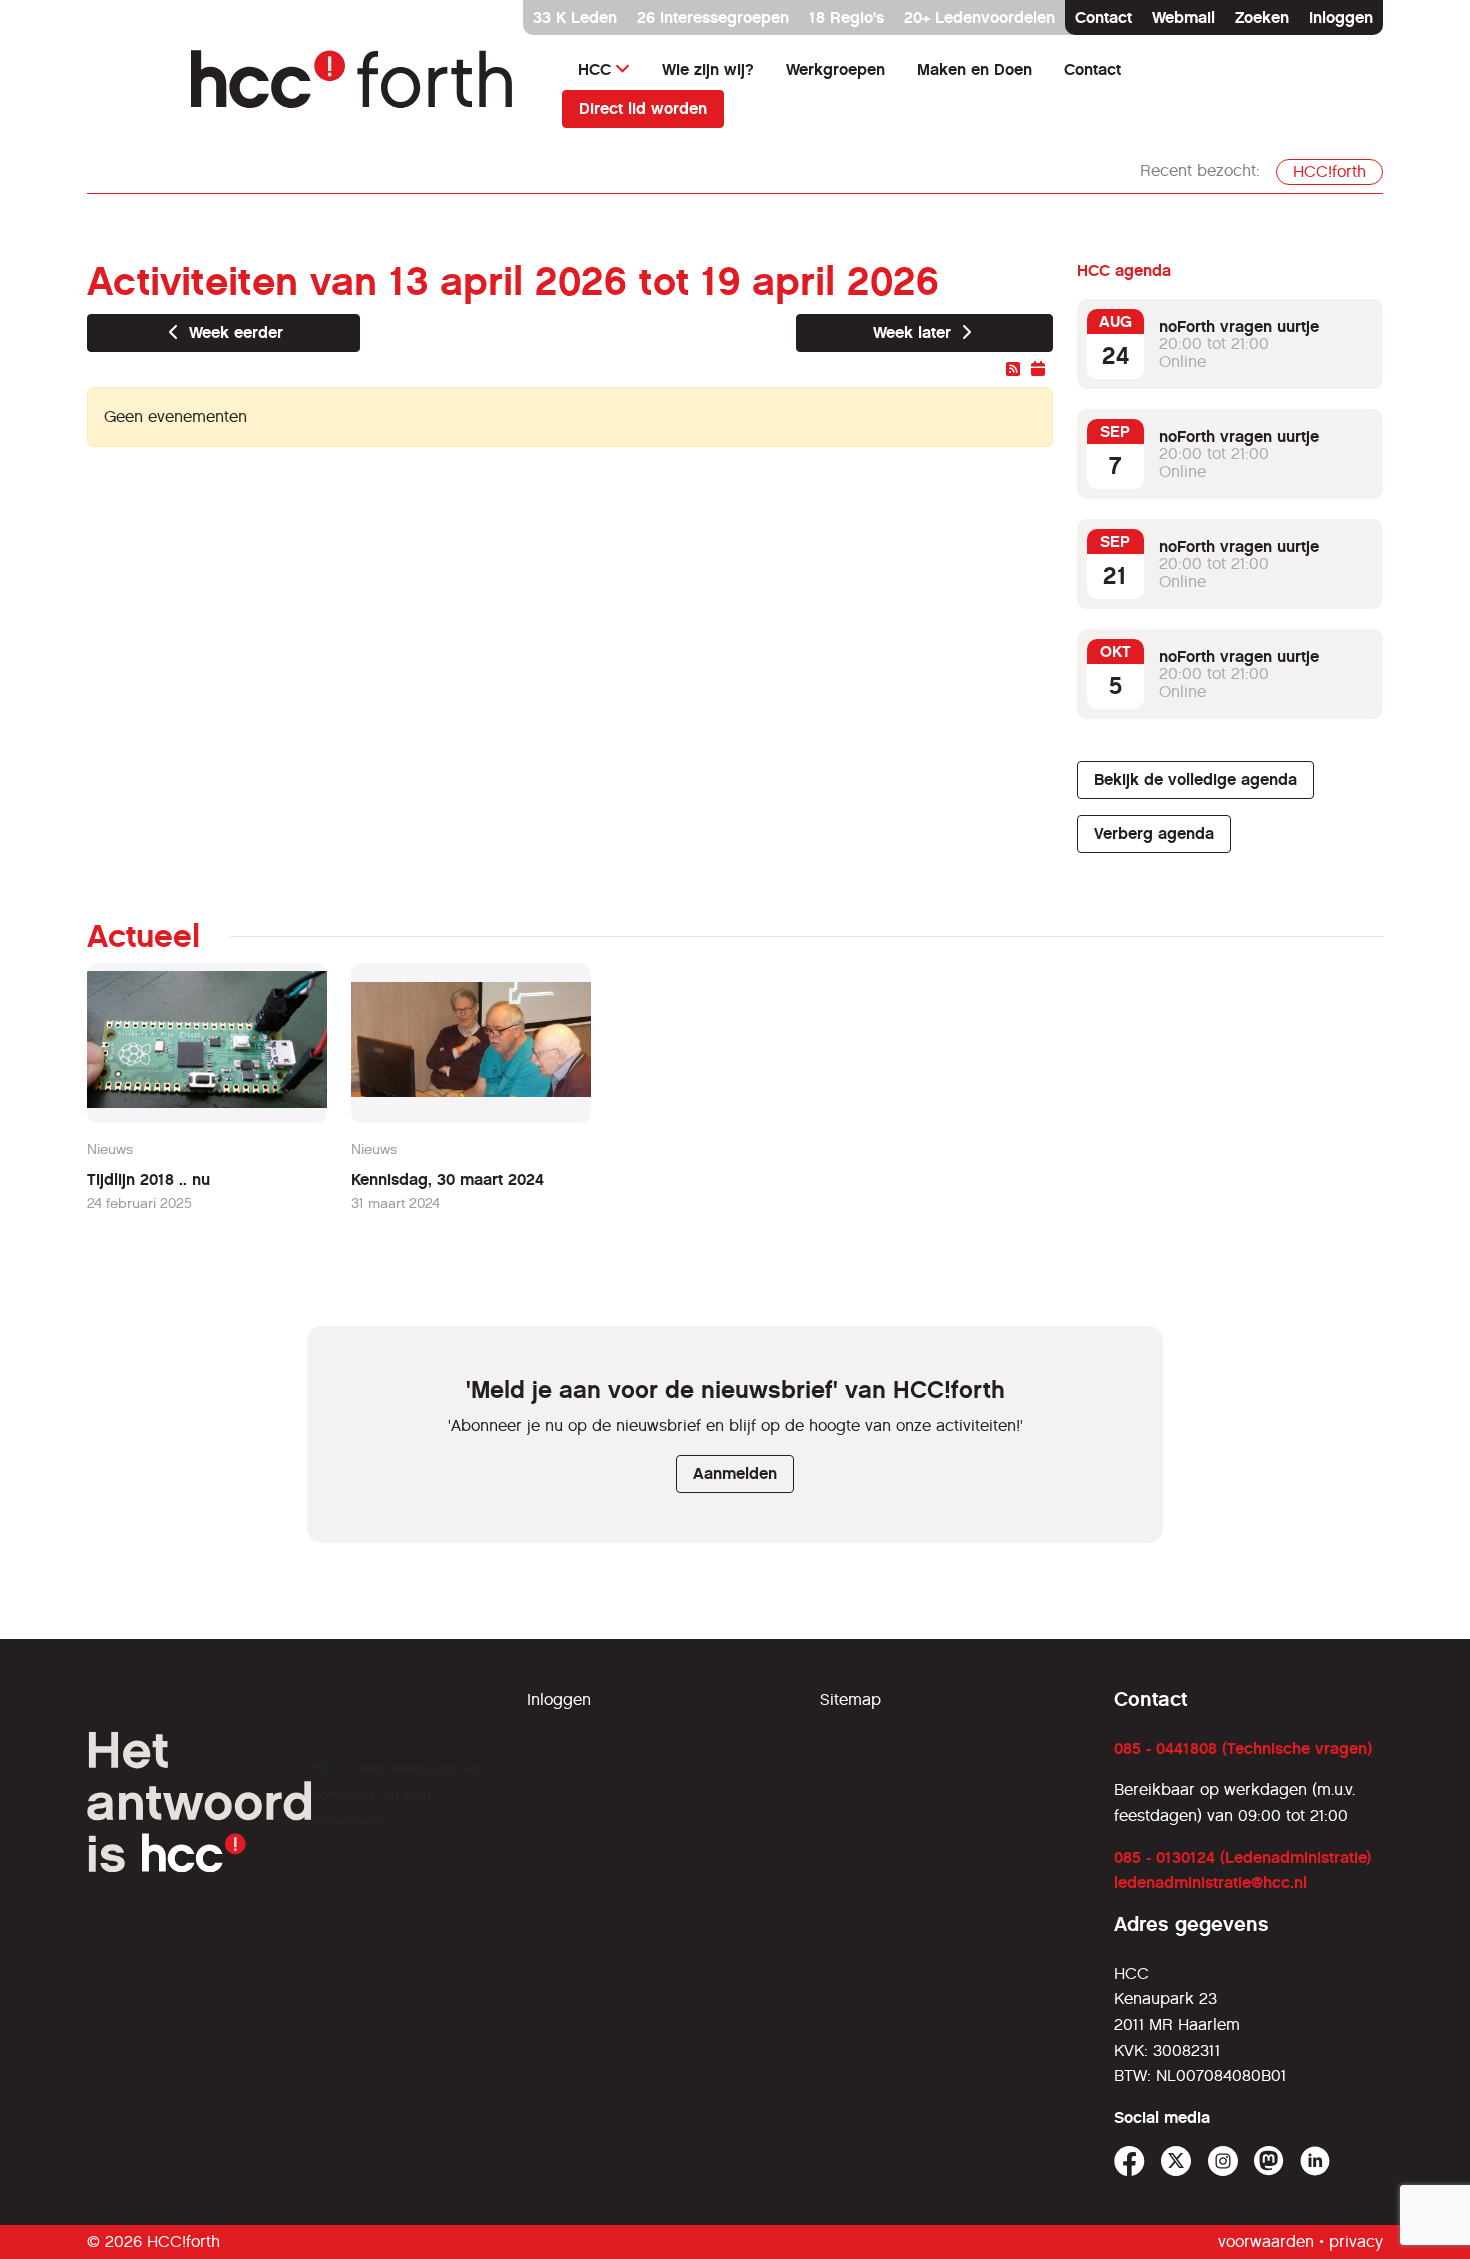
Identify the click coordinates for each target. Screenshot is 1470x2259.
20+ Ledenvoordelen (979, 17)
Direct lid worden (643, 108)
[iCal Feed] (1038, 369)
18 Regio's (846, 17)
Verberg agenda (1154, 833)
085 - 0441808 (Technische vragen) (1243, 1748)
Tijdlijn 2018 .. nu (148, 1179)
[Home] (364, 88)
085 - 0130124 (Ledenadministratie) (1242, 1857)
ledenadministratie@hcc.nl (1210, 1882)
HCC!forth (1329, 171)
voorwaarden (1266, 2241)
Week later (914, 332)
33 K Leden (575, 17)
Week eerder (233, 332)
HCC (594, 69)
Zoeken (1262, 17)
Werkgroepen (835, 69)
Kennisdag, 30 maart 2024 (447, 1179)
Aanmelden (735, 1473)
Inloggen (1341, 17)
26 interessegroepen (713, 17)
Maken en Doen (974, 69)
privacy (1356, 2241)
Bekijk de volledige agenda (1195, 779)
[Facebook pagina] (1129, 2161)
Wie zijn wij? (708, 69)
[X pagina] (1176, 2161)
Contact (1103, 17)
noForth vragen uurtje (1239, 326)
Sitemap (850, 1699)
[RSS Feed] (1015, 369)
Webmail (1183, 17)
